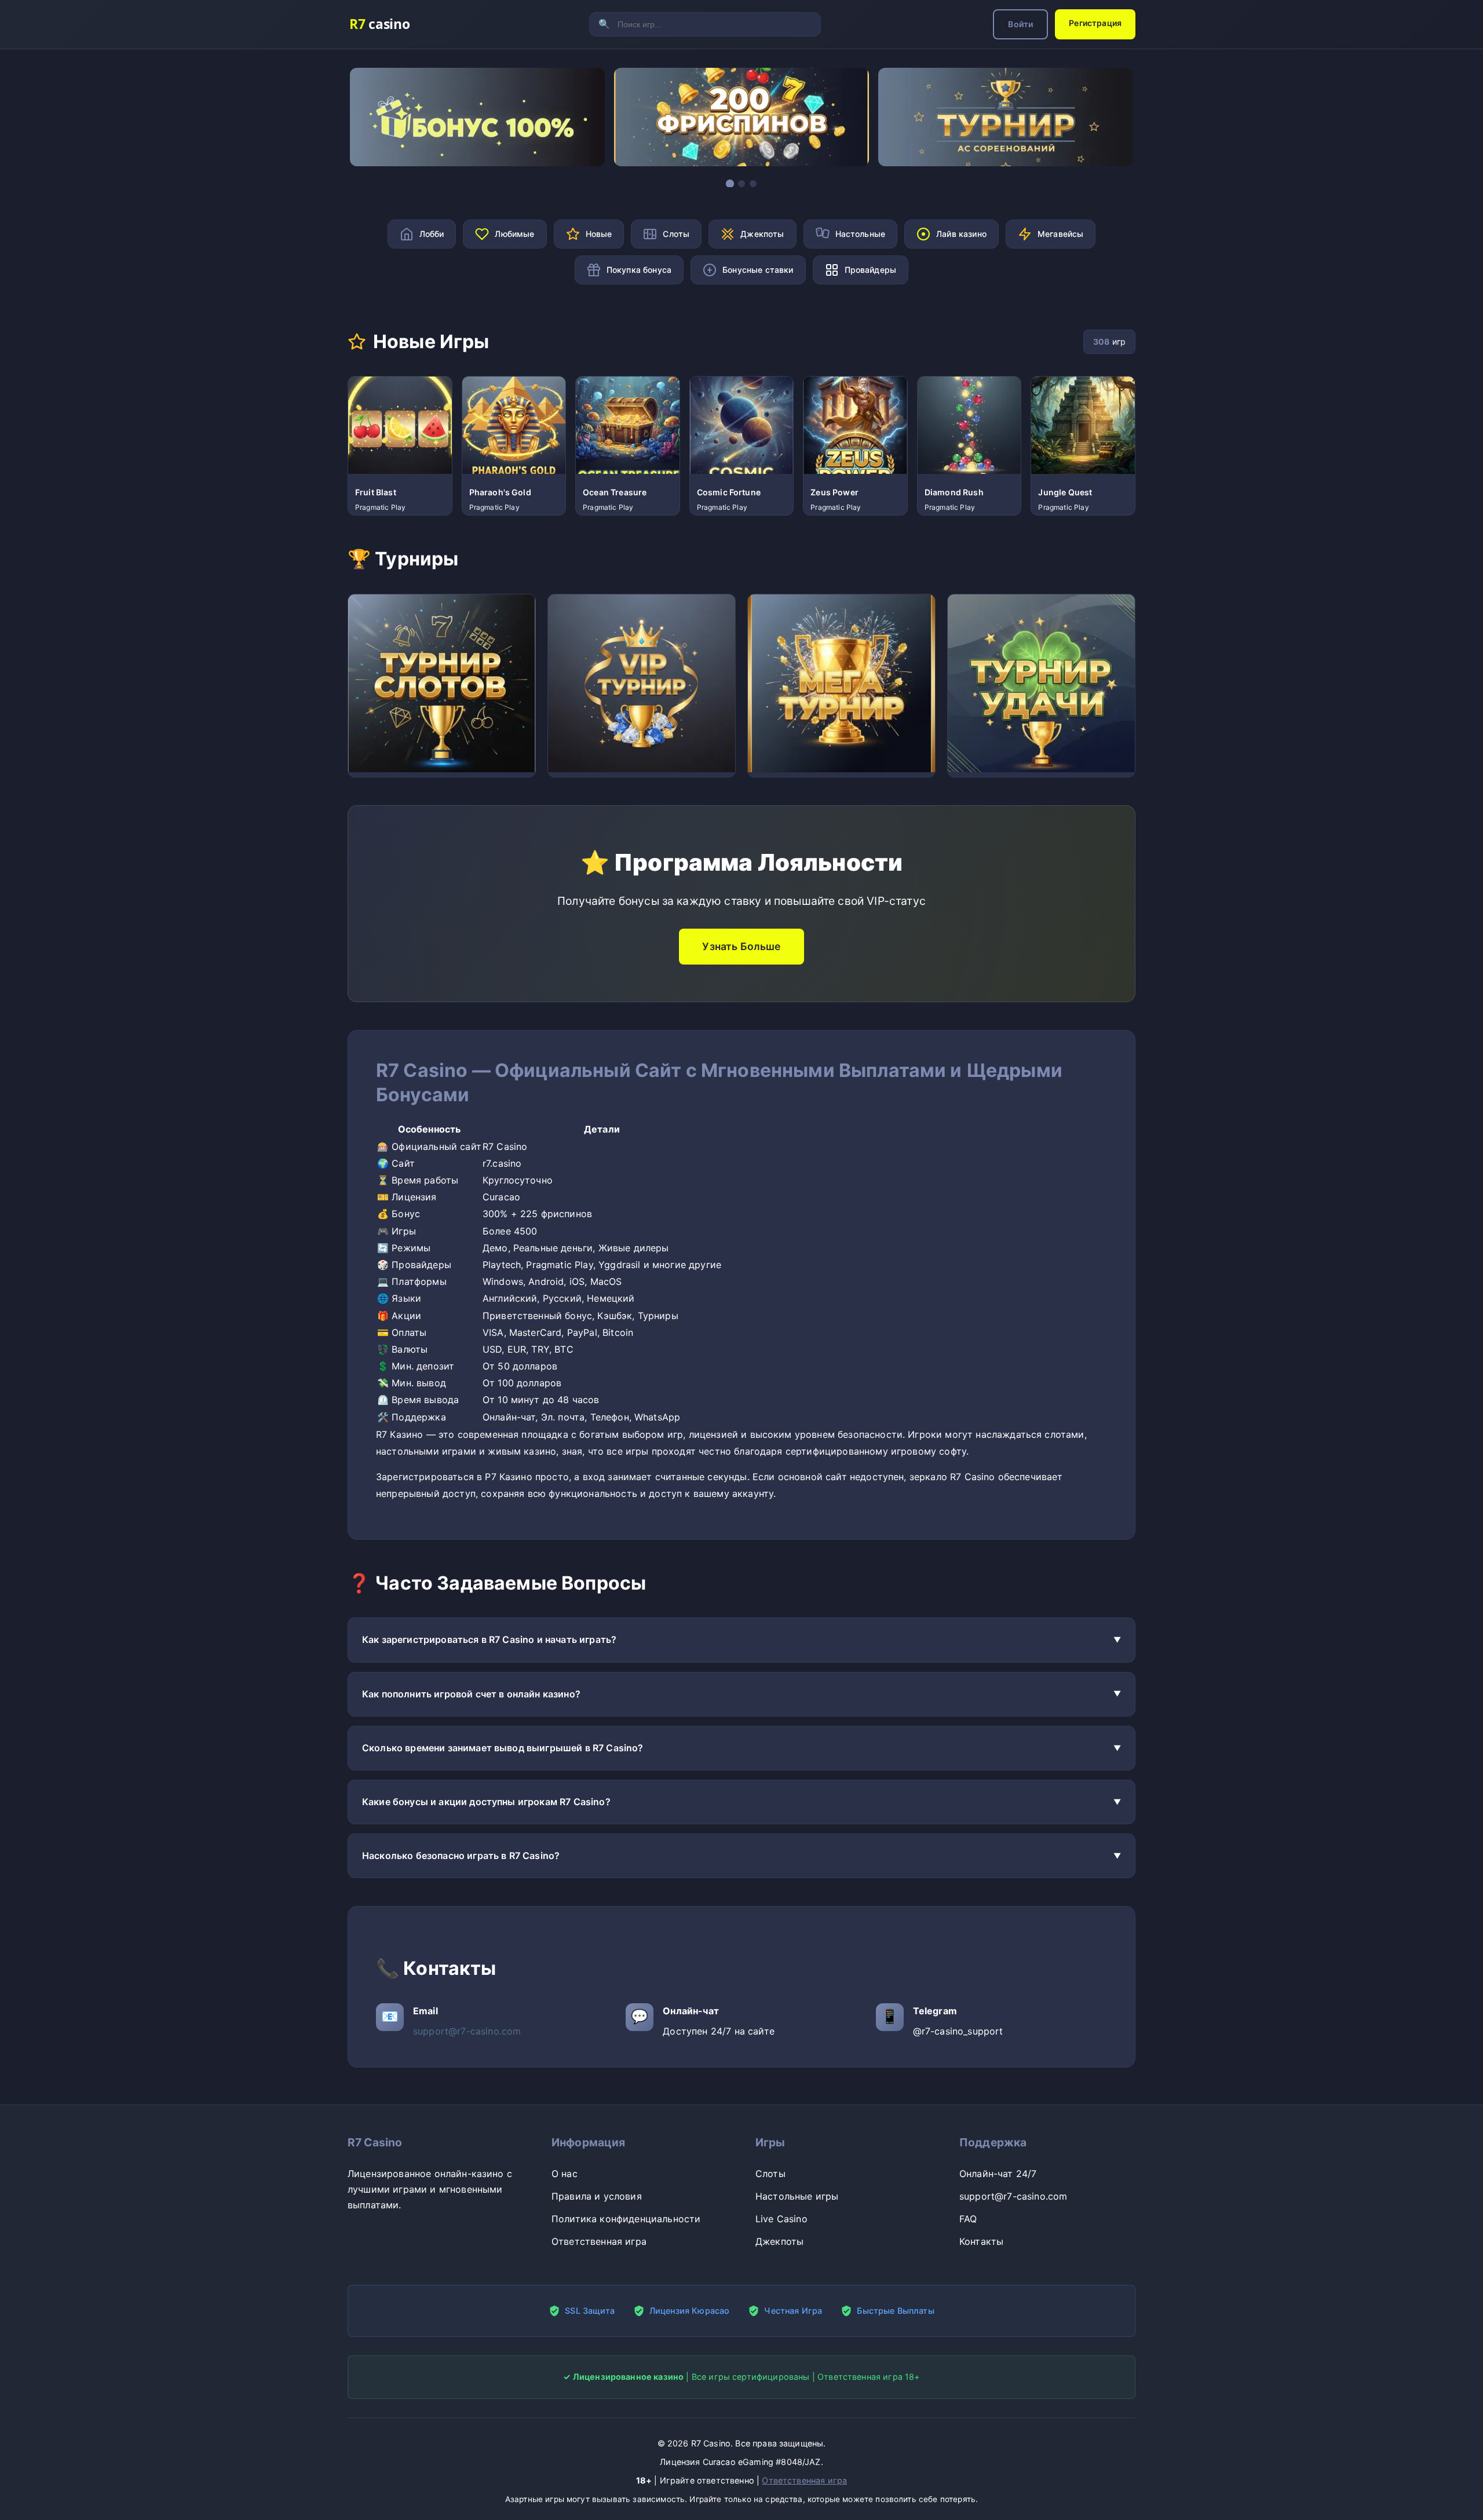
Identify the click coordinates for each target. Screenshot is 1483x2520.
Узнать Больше (741, 946)
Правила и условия (597, 2196)
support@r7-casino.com (467, 2031)
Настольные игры (797, 2196)
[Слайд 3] (753, 184)
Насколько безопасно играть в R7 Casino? (461, 1856)
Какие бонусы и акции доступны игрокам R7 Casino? (486, 1802)
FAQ (968, 2219)
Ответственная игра (599, 2241)
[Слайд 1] (730, 184)
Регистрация (1095, 23)
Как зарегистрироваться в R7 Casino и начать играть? (489, 1639)
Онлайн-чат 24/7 (998, 2174)
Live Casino (781, 2219)
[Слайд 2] (741, 184)
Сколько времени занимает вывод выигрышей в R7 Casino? (503, 1748)
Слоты (770, 2174)
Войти (1020, 24)
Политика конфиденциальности (626, 2219)
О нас (565, 2174)
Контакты (981, 2241)
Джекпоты (779, 2241)
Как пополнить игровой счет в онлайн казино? (471, 1694)
